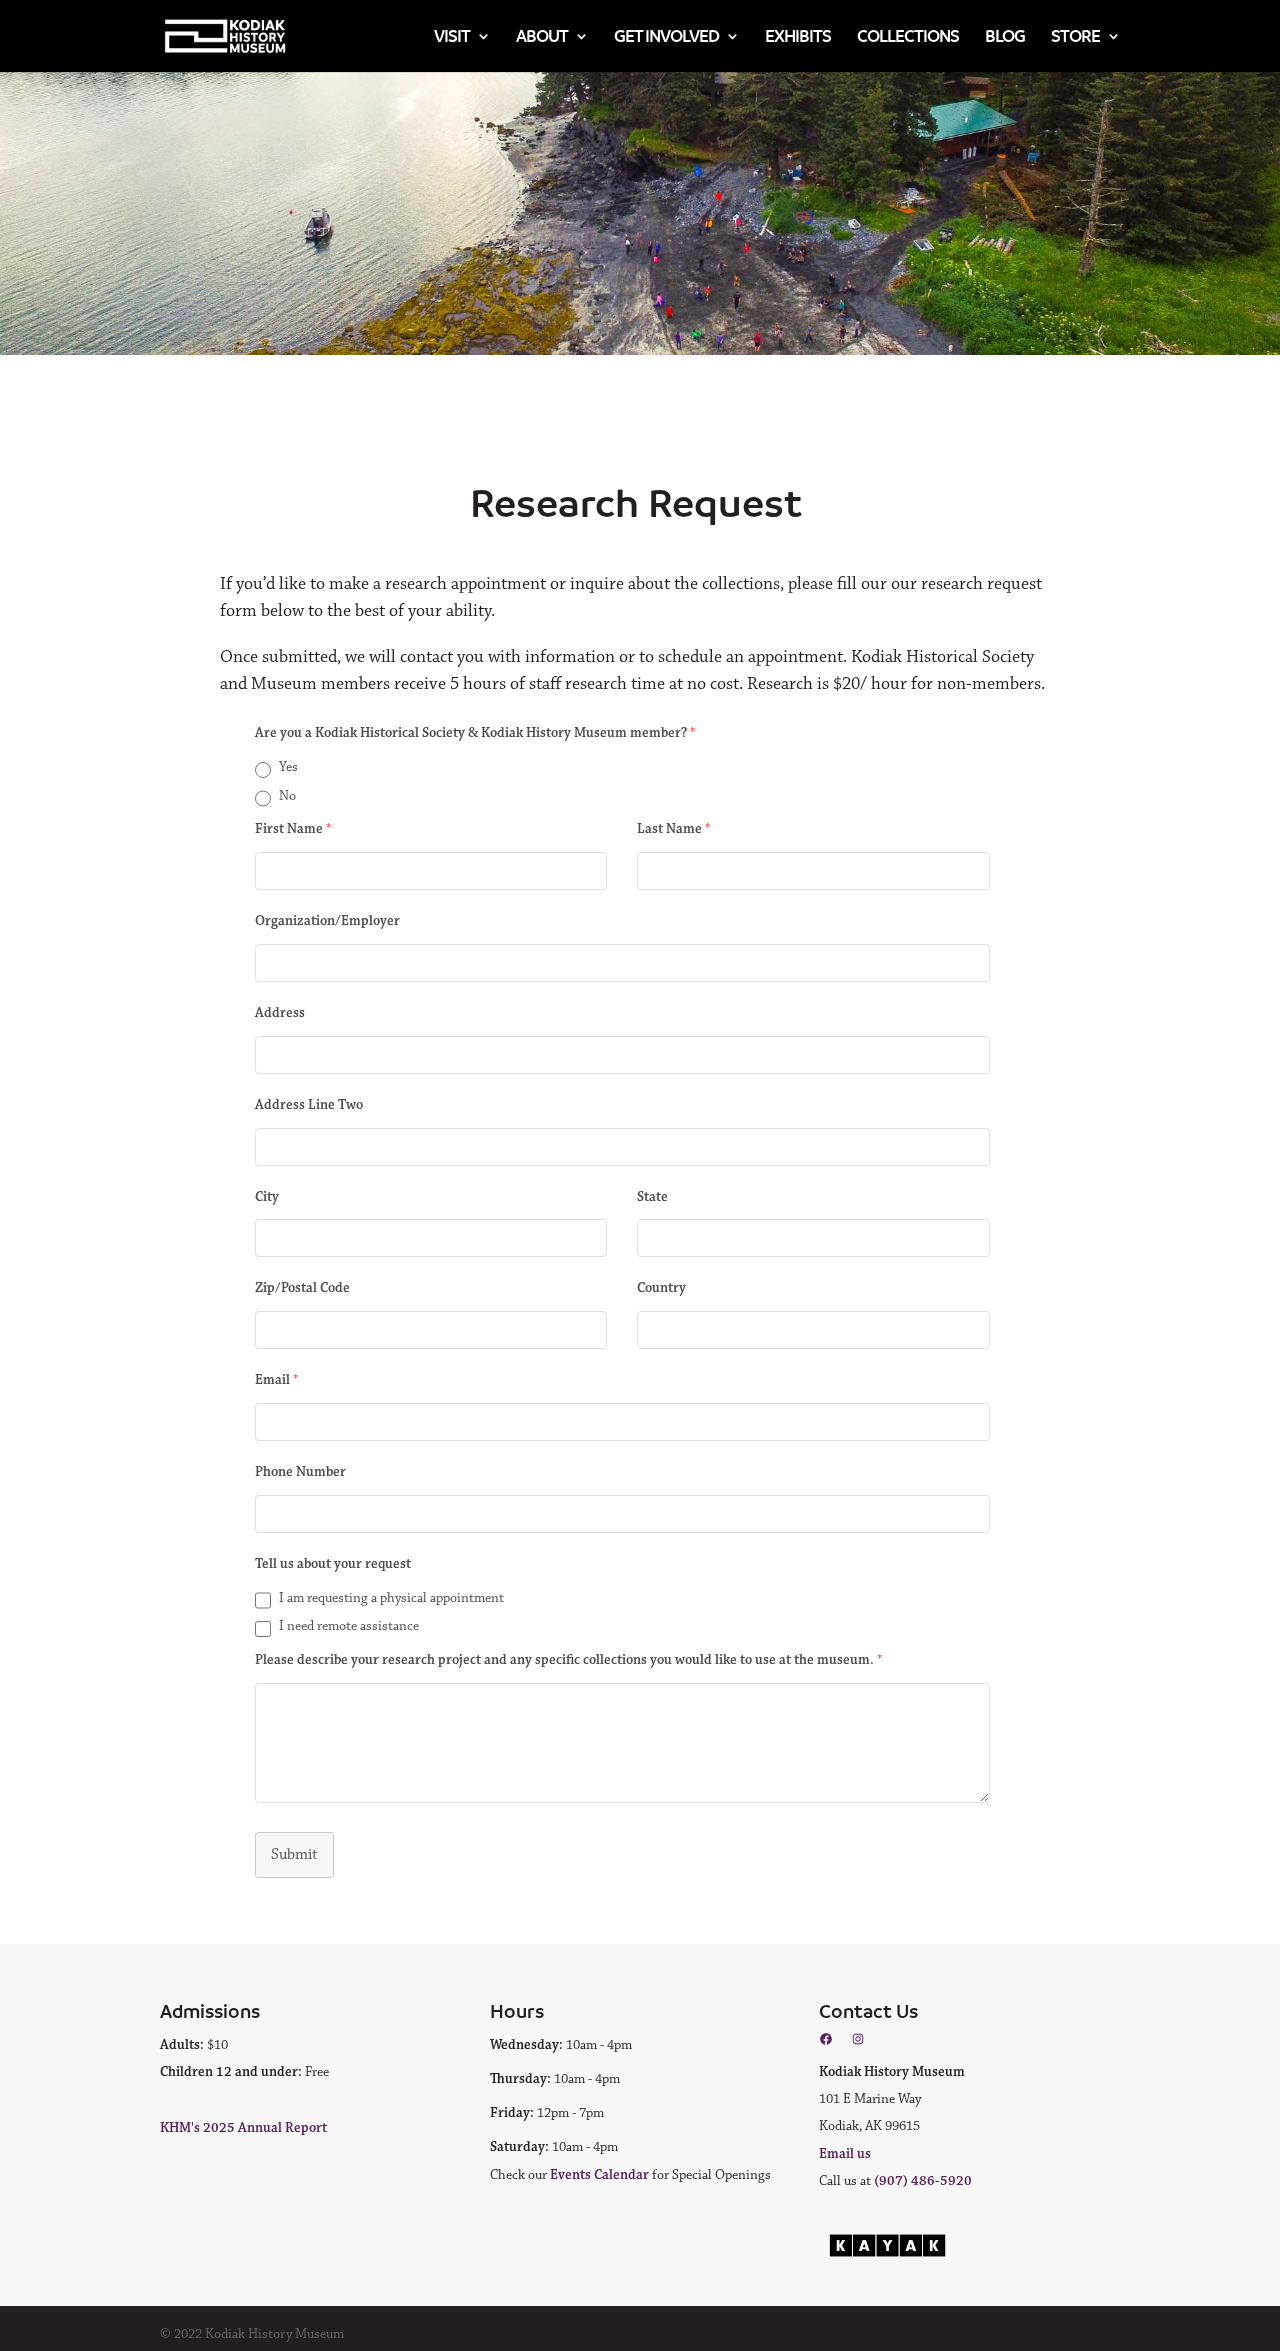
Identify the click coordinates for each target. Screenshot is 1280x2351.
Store (1075, 36)
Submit (294, 1854)
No (287, 796)
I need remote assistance (349, 1626)
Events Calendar (599, 2175)
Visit (452, 36)
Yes (288, 767)
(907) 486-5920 (923, 2181)
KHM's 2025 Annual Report (243, 2128)
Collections (908, 36)
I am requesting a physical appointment (391, 1598)
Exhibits (798, 36)
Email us (845, 2154)
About (542, 36)
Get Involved (666, 36)
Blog (1005, 36)
